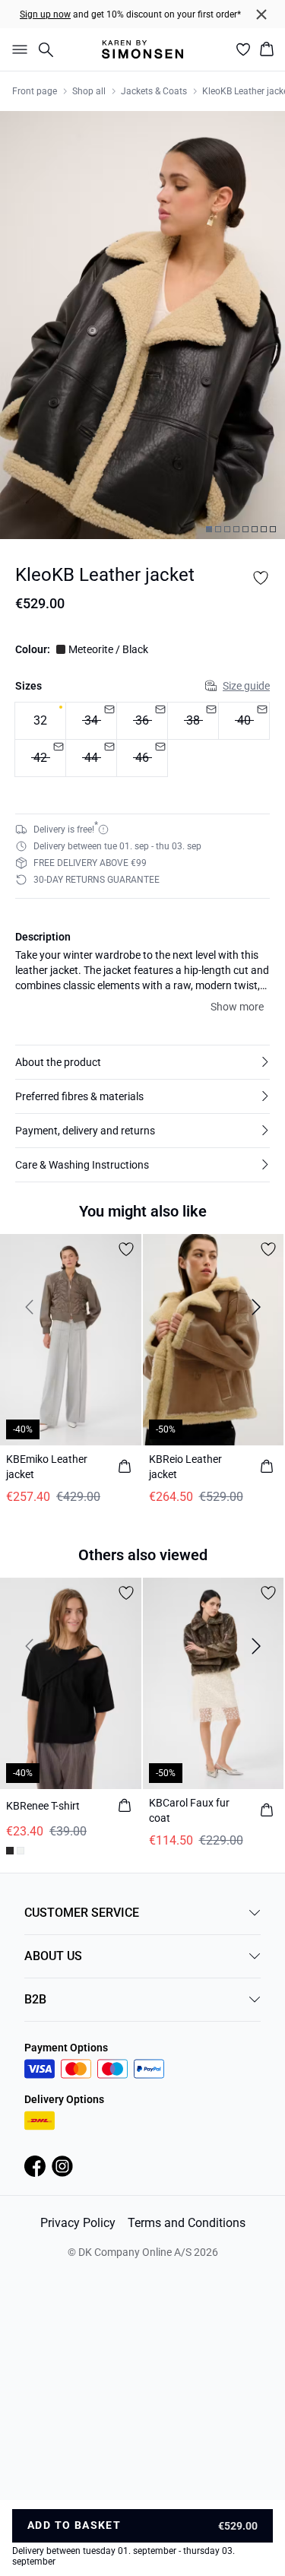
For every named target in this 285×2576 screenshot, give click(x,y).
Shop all (89, 91)
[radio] (40, 721)
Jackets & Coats (154, 91)
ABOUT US (53, 1956)
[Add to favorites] (261, 578)
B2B (35, 1999)
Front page (35, 91)
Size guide (246, 686)
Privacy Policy (78, 2223)
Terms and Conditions (187, 2223)
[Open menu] (17, 49)
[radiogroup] (142, 740)
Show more (237, 1007)
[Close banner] (261, 14)
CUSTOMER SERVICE (82, 1913)
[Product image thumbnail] (209, 529)
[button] (142, 1062)
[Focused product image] (142, 325)
